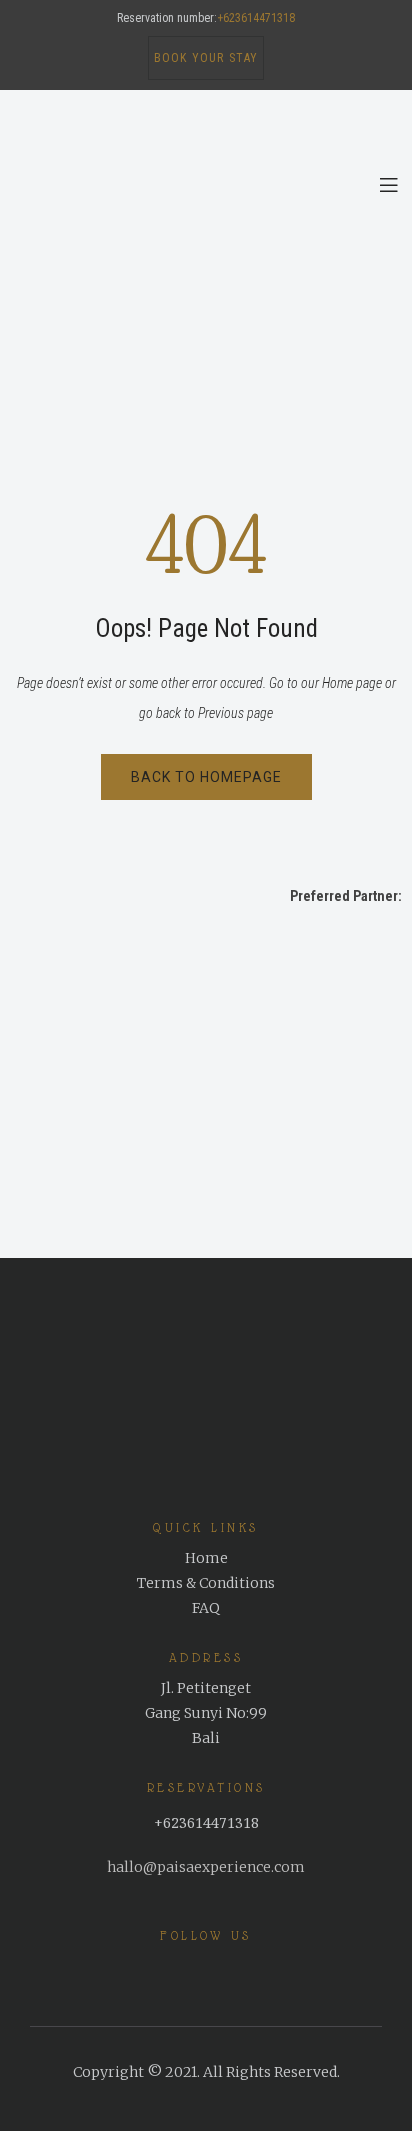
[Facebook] (184, 1971)
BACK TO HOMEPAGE (206, 777)
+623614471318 (256, 18)
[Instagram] (219, 1971)
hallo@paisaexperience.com (206, 1867)
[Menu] (388, 185)
